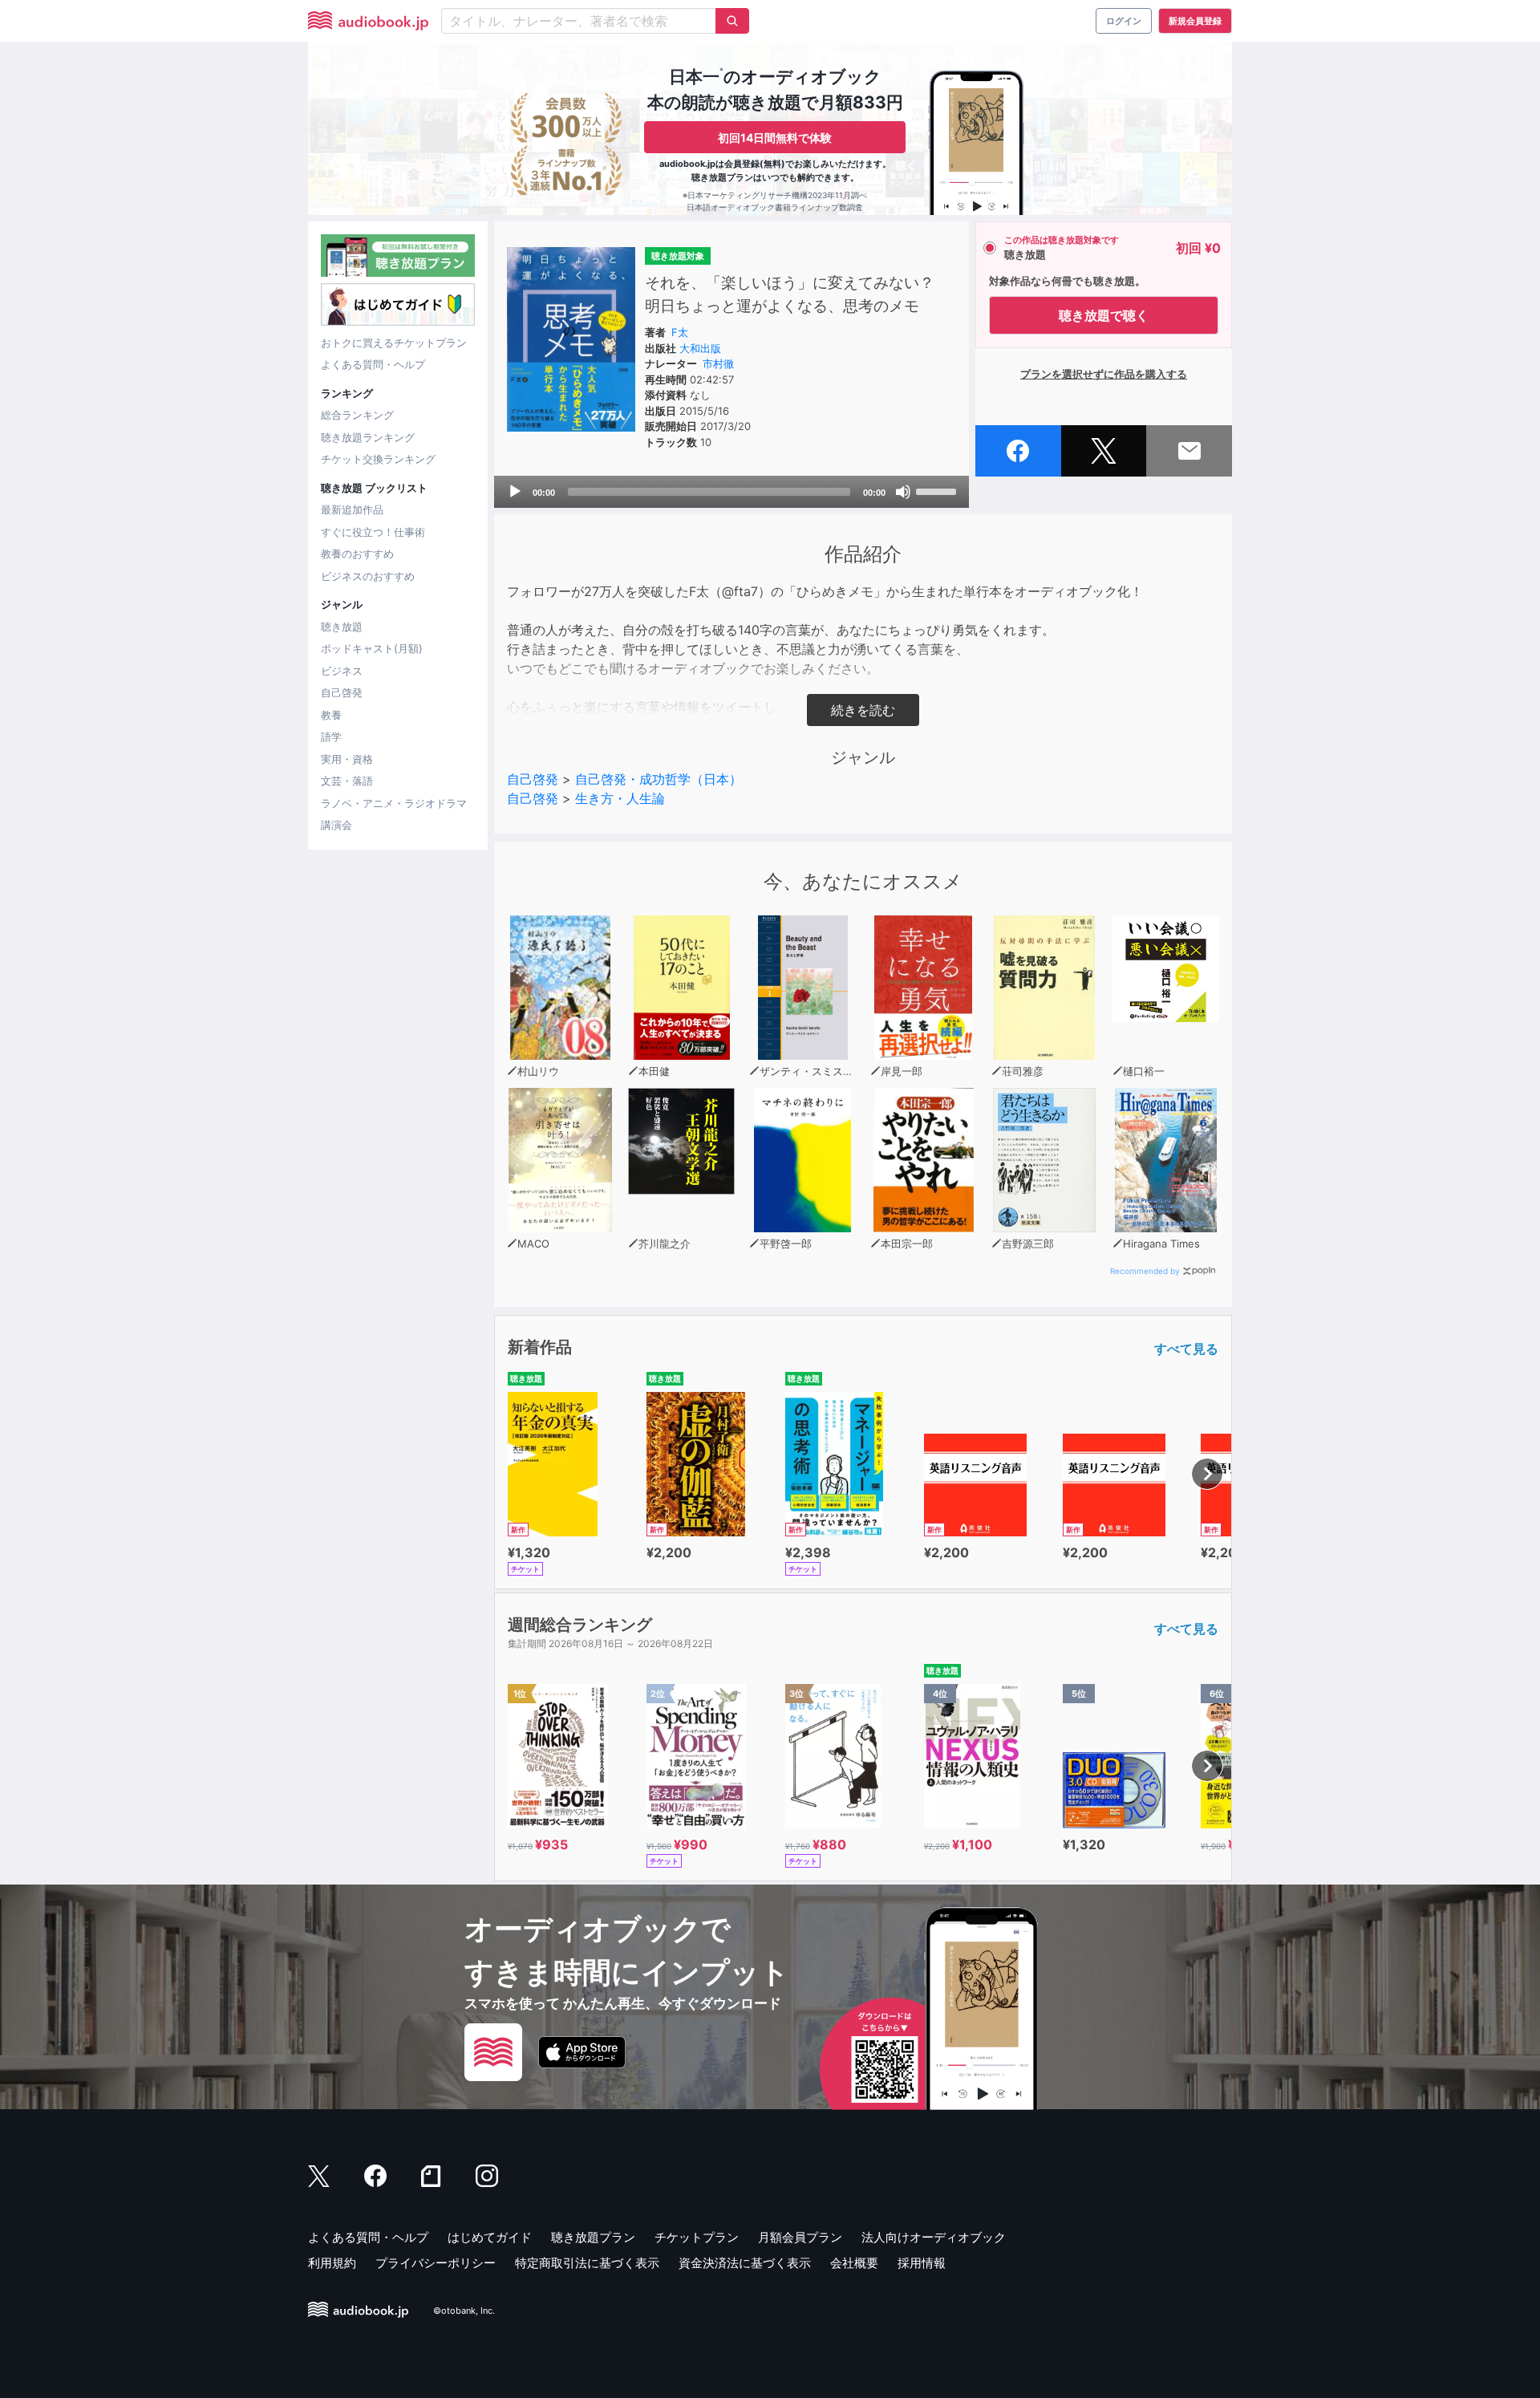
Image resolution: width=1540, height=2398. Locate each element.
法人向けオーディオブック (934, 2237)
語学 (331, 736)
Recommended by (1145, 1271)
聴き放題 (342, 627)
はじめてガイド (490, 2237)
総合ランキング (357, 415)
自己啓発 (342, 692)
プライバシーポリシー (436, 2263)
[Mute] (903, 492)
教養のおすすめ (357, 554)
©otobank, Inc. (464, 2311)
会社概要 (854, 2263)
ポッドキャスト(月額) (372, 648)
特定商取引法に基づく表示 (587, 2263)
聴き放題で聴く (1104, 315)
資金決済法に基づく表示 (745, 2263)
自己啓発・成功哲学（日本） (659, 779)
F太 (680, 332)
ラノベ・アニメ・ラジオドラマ (394, 803)
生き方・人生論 (620, 798)
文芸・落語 (347, 781)
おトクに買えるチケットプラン (394, 343)
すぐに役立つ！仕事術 (373, 532)
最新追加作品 (352, 509)
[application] (731, 492)
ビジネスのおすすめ (368, 576)
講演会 (336, 825)
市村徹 (718, 363)
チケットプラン (697, 2237)
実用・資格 (347, 759)
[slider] (938, 490)
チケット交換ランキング (378, 459)
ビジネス (342, 671)
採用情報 (922, 2263)
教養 (331, 715)
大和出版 (700, 348)
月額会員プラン (800, 2237)
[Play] (515, 492)
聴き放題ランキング (368, 437)
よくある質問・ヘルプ (373, 364)
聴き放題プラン (593, 2237)
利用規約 (332, 2263)
